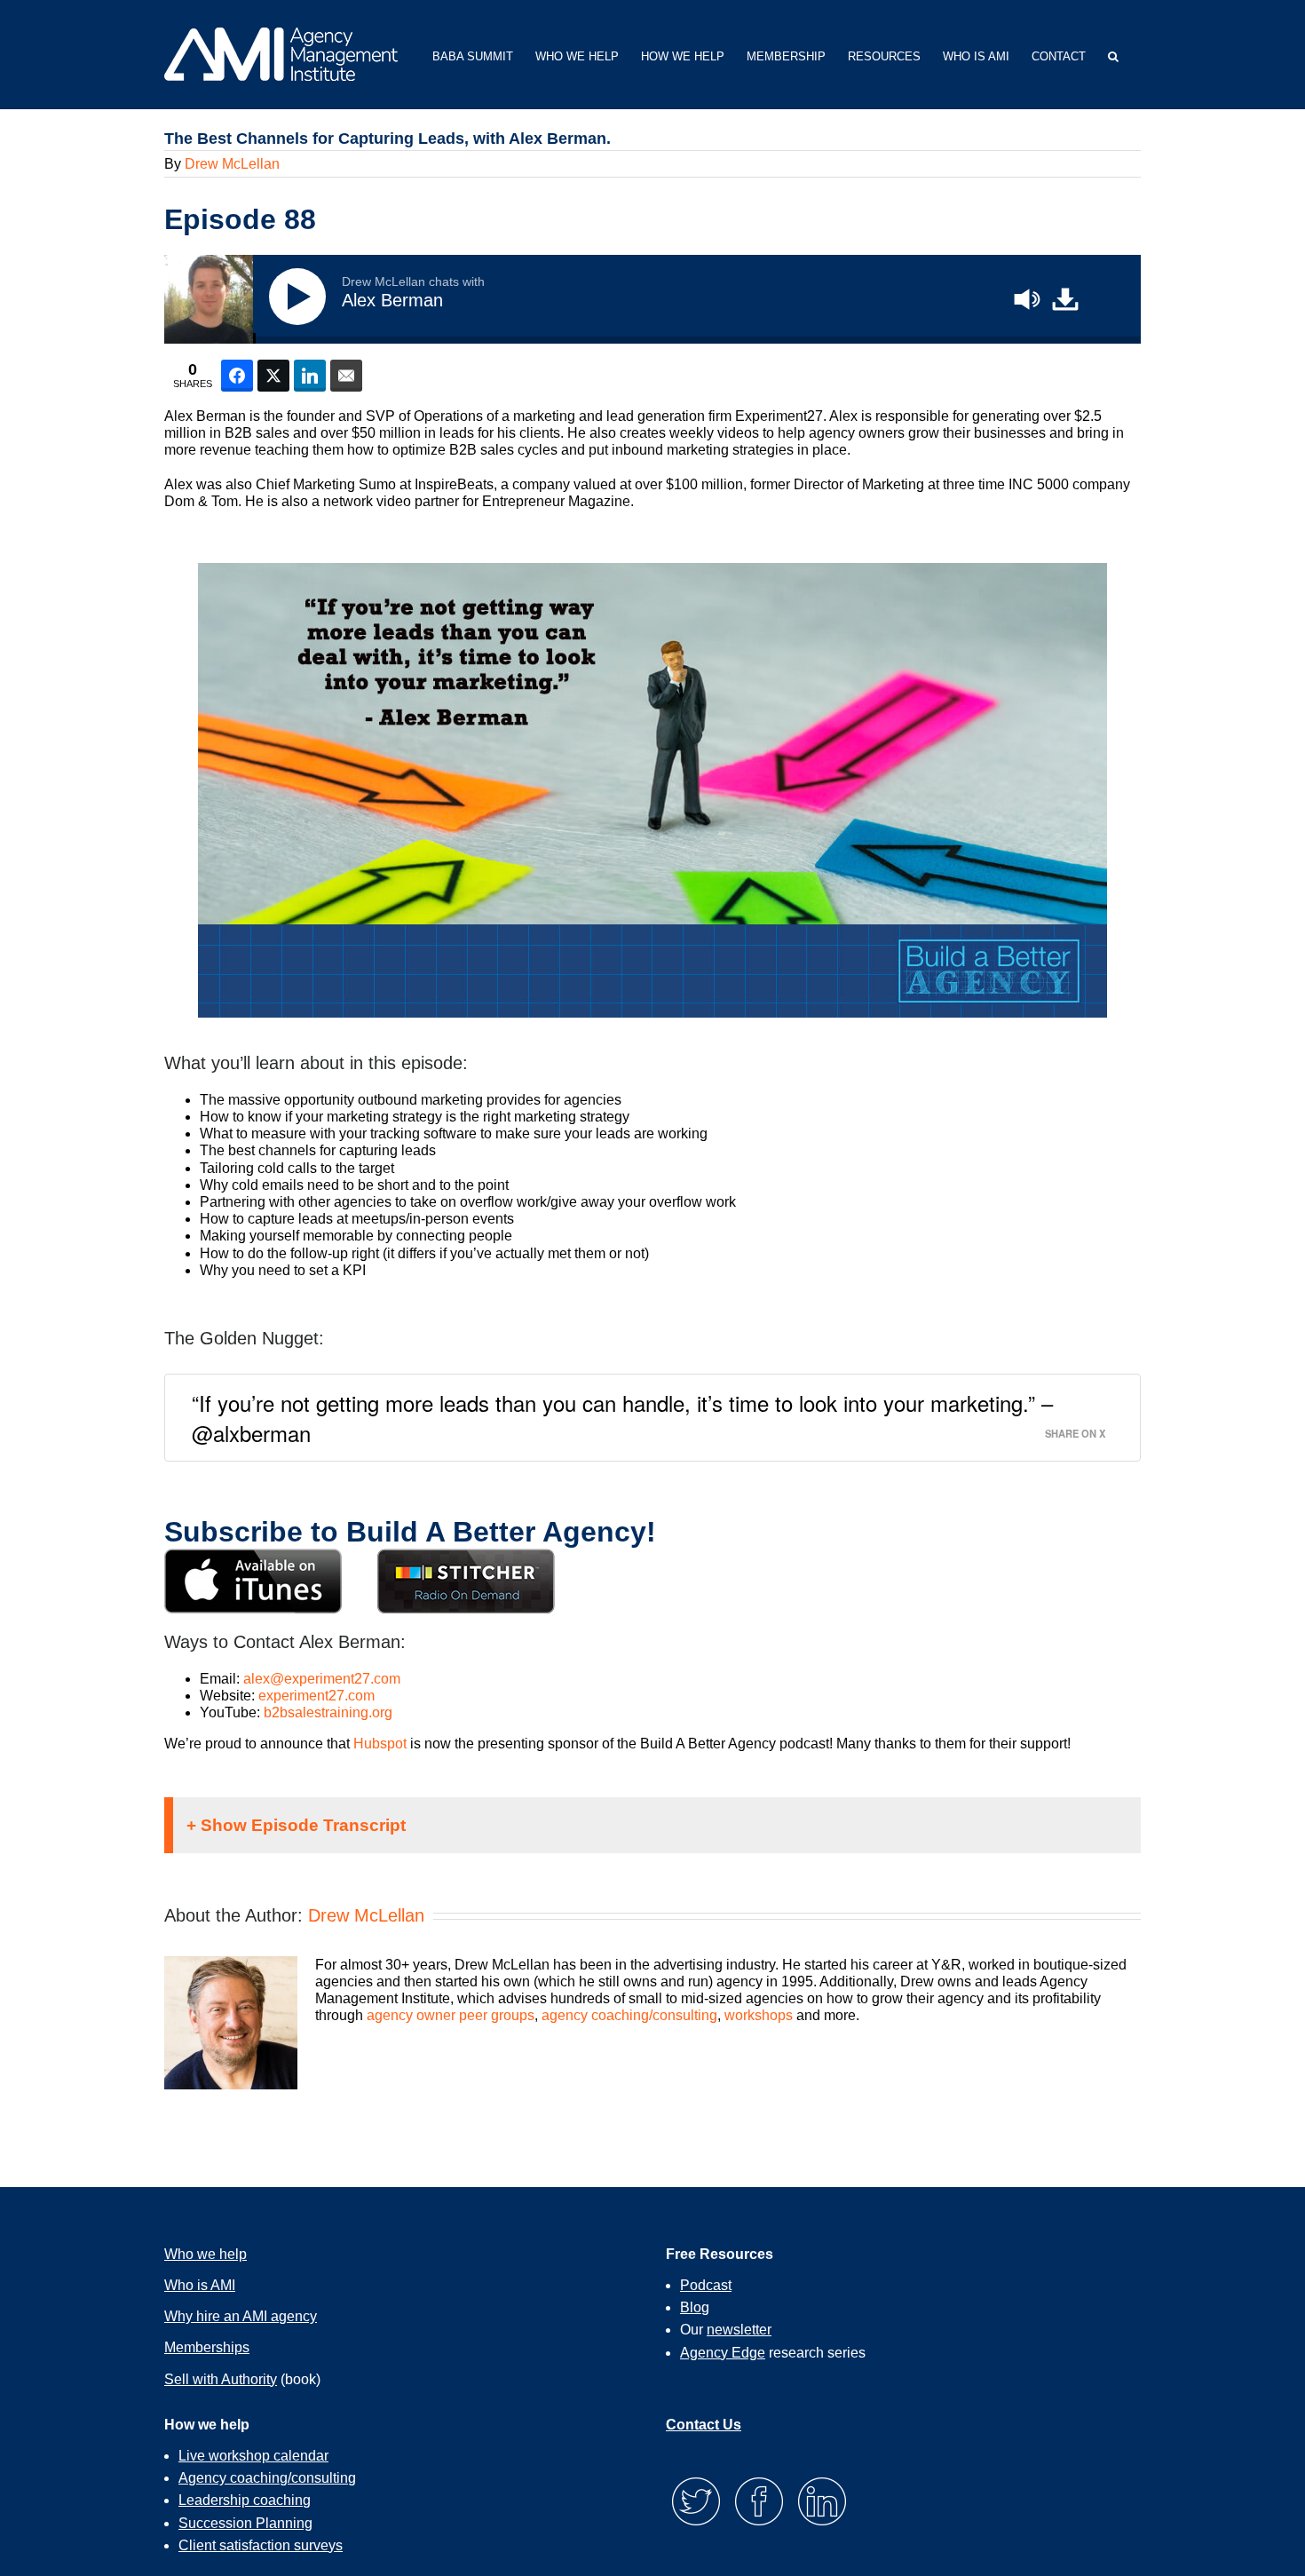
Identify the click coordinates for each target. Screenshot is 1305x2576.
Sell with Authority (221, 2379)
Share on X (1075, 1433)
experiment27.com (316, 1696)
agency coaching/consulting (629, 2015)
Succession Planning (245, 2523)
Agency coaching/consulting (267, 2478)
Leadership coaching (245, 2500)
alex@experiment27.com (322, 1679)
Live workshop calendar (253, 2456)
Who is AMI (200, 2285)
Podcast (706, 2285)
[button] (1113, 55)
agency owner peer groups (451, 2015)
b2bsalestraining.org (328, 1712)
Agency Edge (723, 2353)
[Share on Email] (346, 376)
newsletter (739, 2330)
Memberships (207, 2347)
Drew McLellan (232, 164)
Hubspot (380, 1744)
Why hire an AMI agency (241, 2316)
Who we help (206, 2254)
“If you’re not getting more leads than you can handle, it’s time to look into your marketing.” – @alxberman (622, 1418)
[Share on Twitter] (273, 376)
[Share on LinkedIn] (310, 376)
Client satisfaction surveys (261, 2545)
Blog (695, 2307)
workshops (759, 2015)
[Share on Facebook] (237, 376)
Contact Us (704, 2425)
